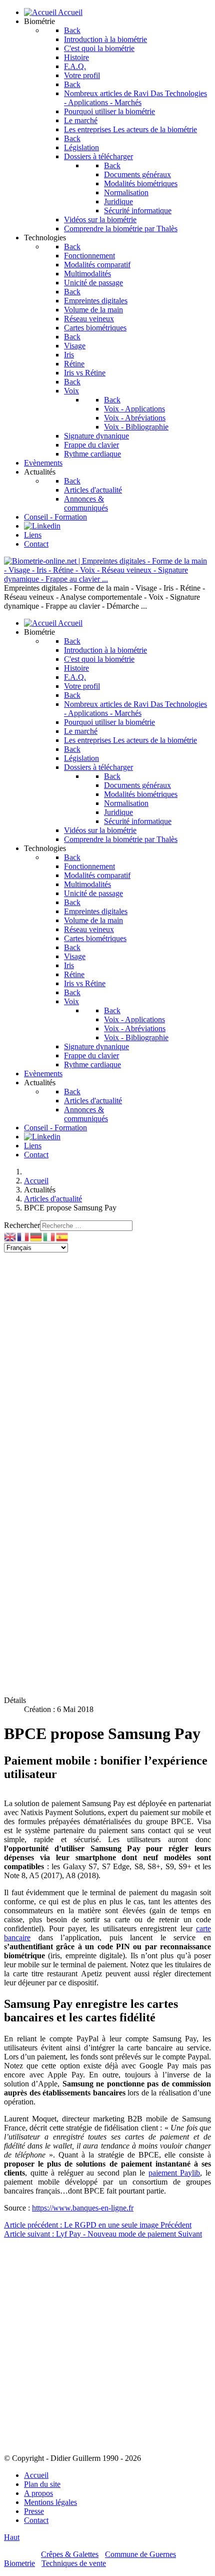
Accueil (36, 2475)
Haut (12, 2537)
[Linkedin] (42, 526)
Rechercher (22, 1225)
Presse (34, 2511)
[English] (10, 1236)
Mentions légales (50, 2502)
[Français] (23, 1236)
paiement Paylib (174, 2173)
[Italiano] (49, 1236)
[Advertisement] (107, 1360)
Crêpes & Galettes (70, 2554)
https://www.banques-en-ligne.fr (83, 2208)
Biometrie (19, 2563)
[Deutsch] (36, 1236)
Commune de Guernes (140, 2554)
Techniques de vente (74, 2563)
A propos (38, 2493)
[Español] (62, 1236)
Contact (36, 2520)
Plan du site (42, 2484)
